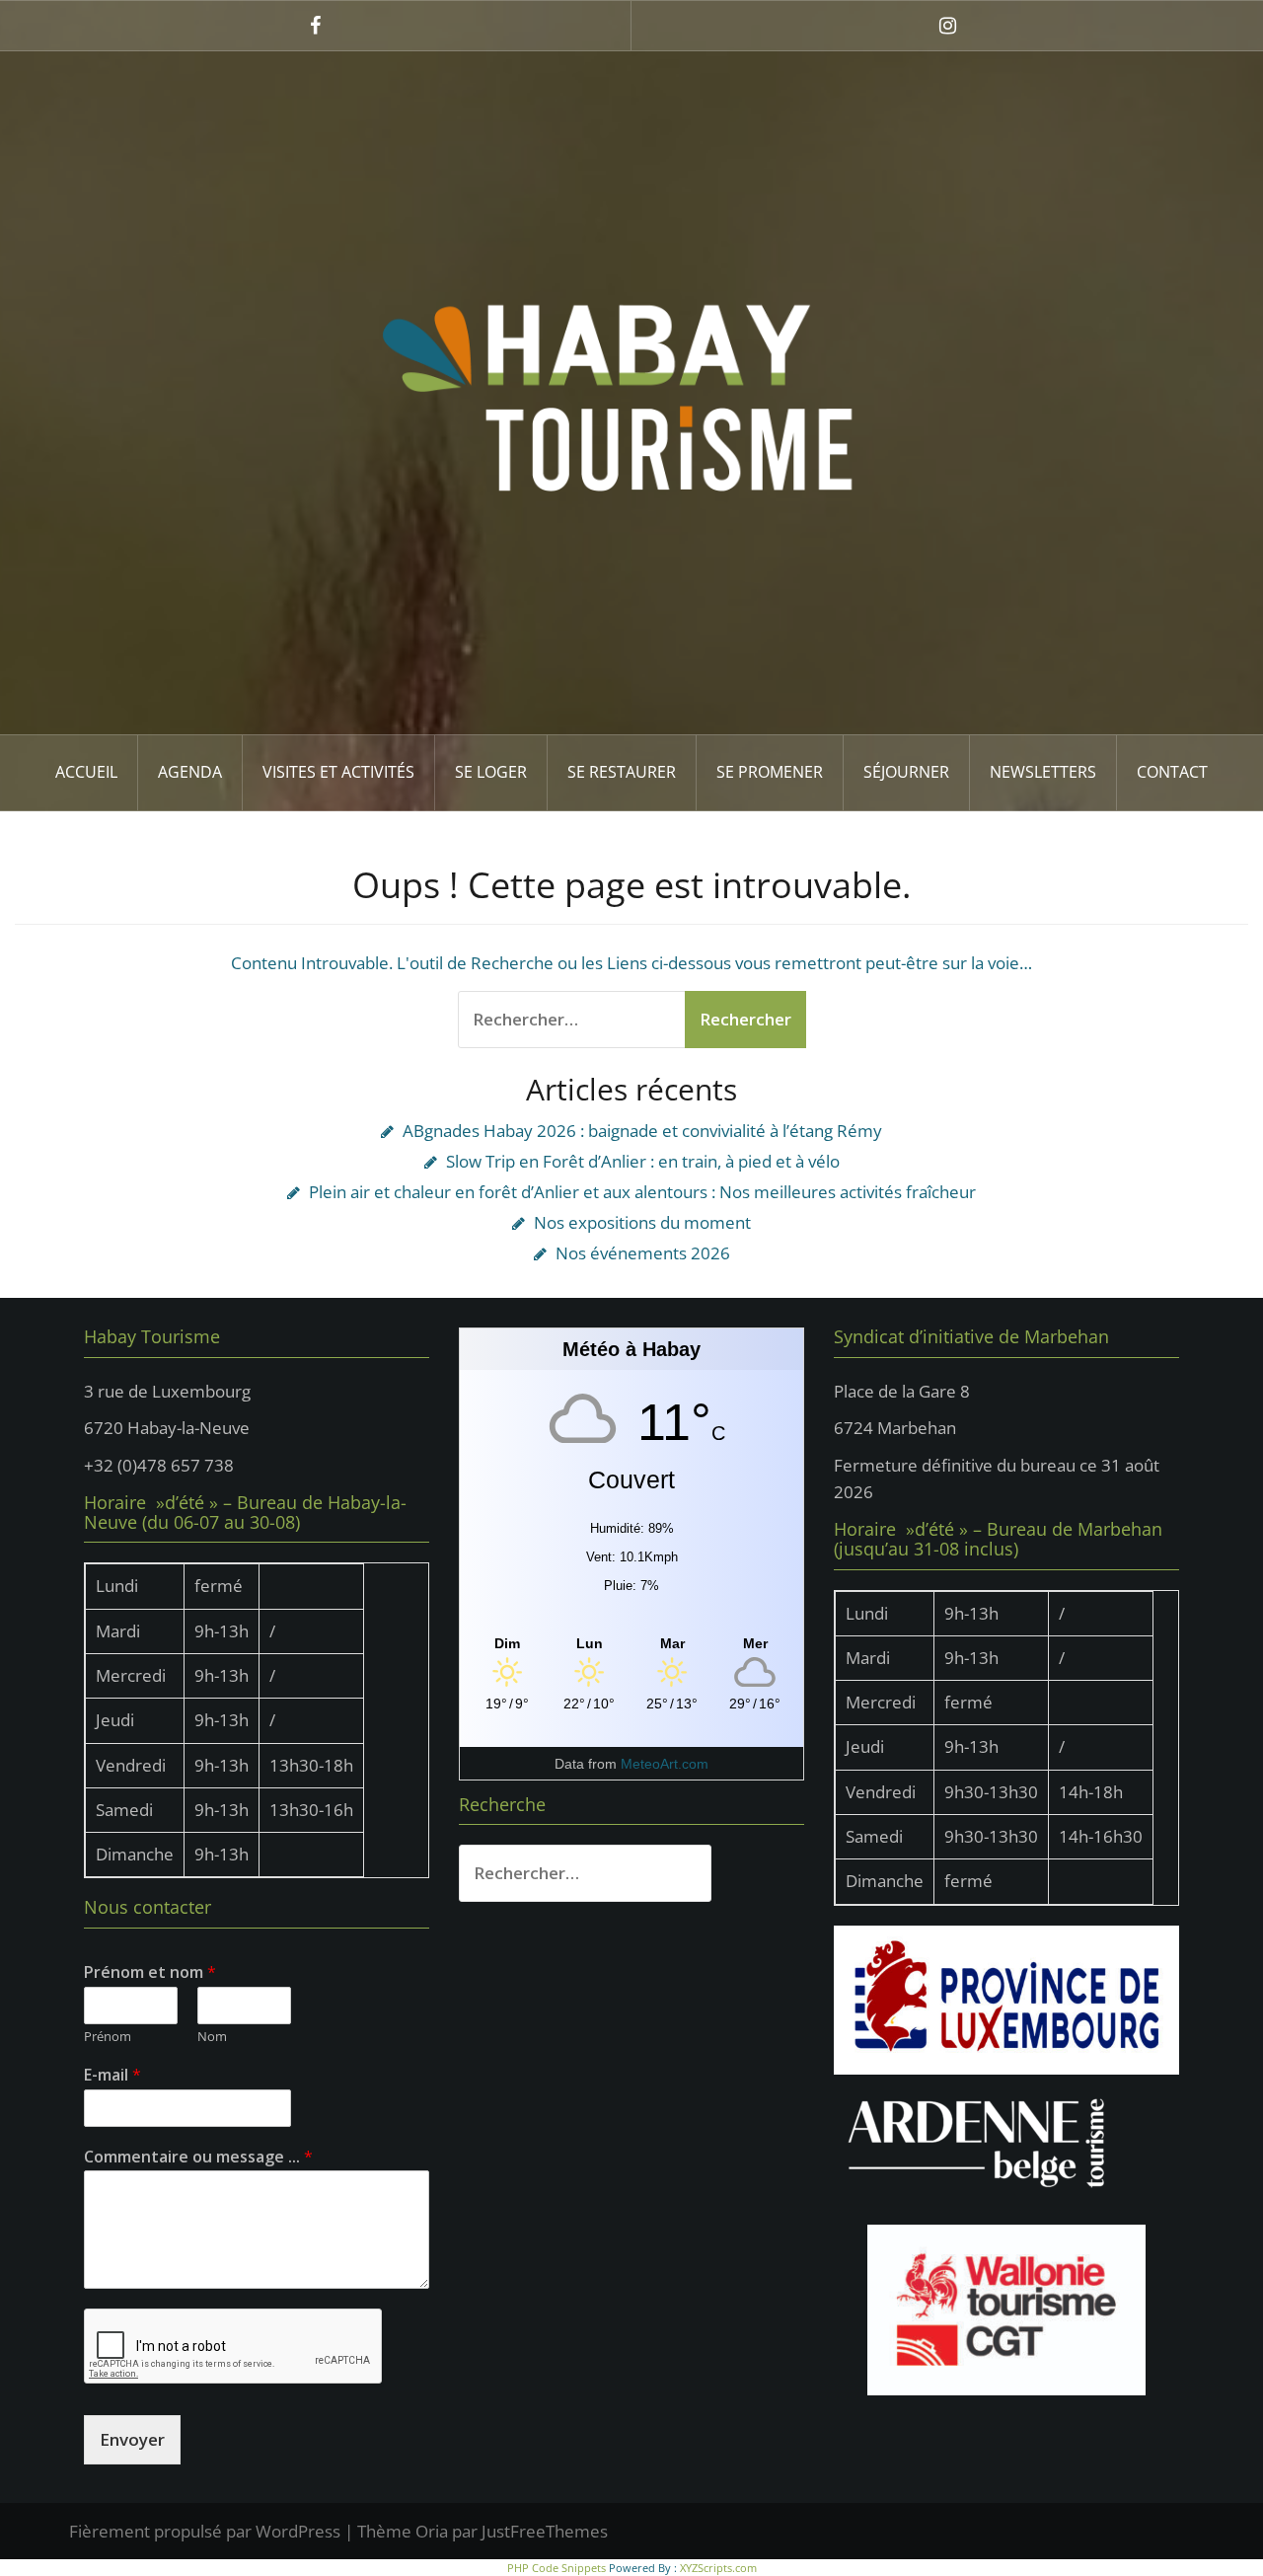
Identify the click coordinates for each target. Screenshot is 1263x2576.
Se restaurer (622, 772)
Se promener (770, 772)
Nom (212, 2037)
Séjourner (906, 772)
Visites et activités (338, 772)
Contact (1172, 772)
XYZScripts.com (718, 2568)
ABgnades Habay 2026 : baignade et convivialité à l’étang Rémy (642, 1131)
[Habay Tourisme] (631, 391)
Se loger (491, 772)
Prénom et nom (150, 1972)
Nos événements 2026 (643, 1253)
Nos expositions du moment (642, 1222)
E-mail (112, 2075)
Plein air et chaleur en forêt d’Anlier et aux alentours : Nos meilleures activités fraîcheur (642, 1192)
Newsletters (1043, 772)
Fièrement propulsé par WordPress (205, 2531)
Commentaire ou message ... (198, 2157)
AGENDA (190, 772)
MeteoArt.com (665, 1764)
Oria (432, 2531)
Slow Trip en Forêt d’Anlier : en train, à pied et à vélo (643, 1161)
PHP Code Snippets (557, 2568)
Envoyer (132, 2439)
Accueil (86, 772)
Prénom (108, 2037)
